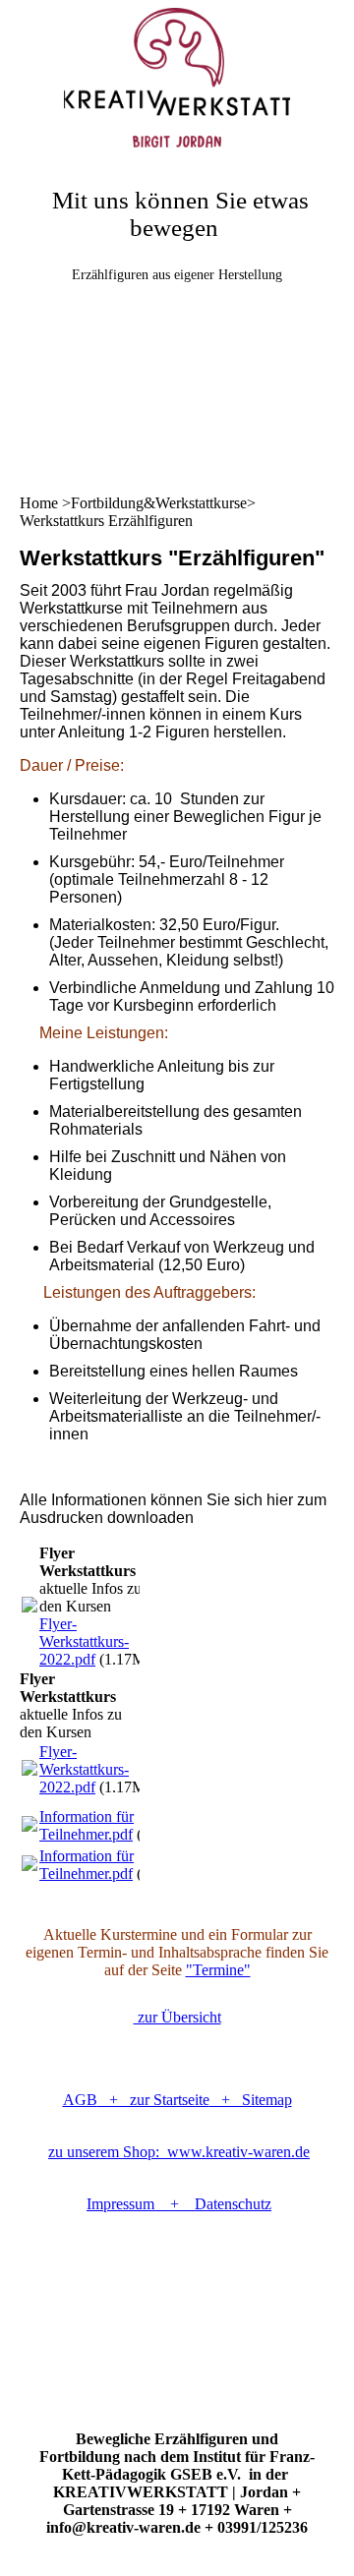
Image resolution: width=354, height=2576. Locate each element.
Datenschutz (233, 2204)
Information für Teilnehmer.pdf (87, 1825)
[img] (177, 74)
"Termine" (218, 1970)
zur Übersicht (177, 2017)
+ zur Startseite (153, 2100)
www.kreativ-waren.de (179, 2152)
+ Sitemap (251, 2100)
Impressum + (141, 2204)
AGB (80, 2100)
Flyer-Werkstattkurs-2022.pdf (84, 1641)
